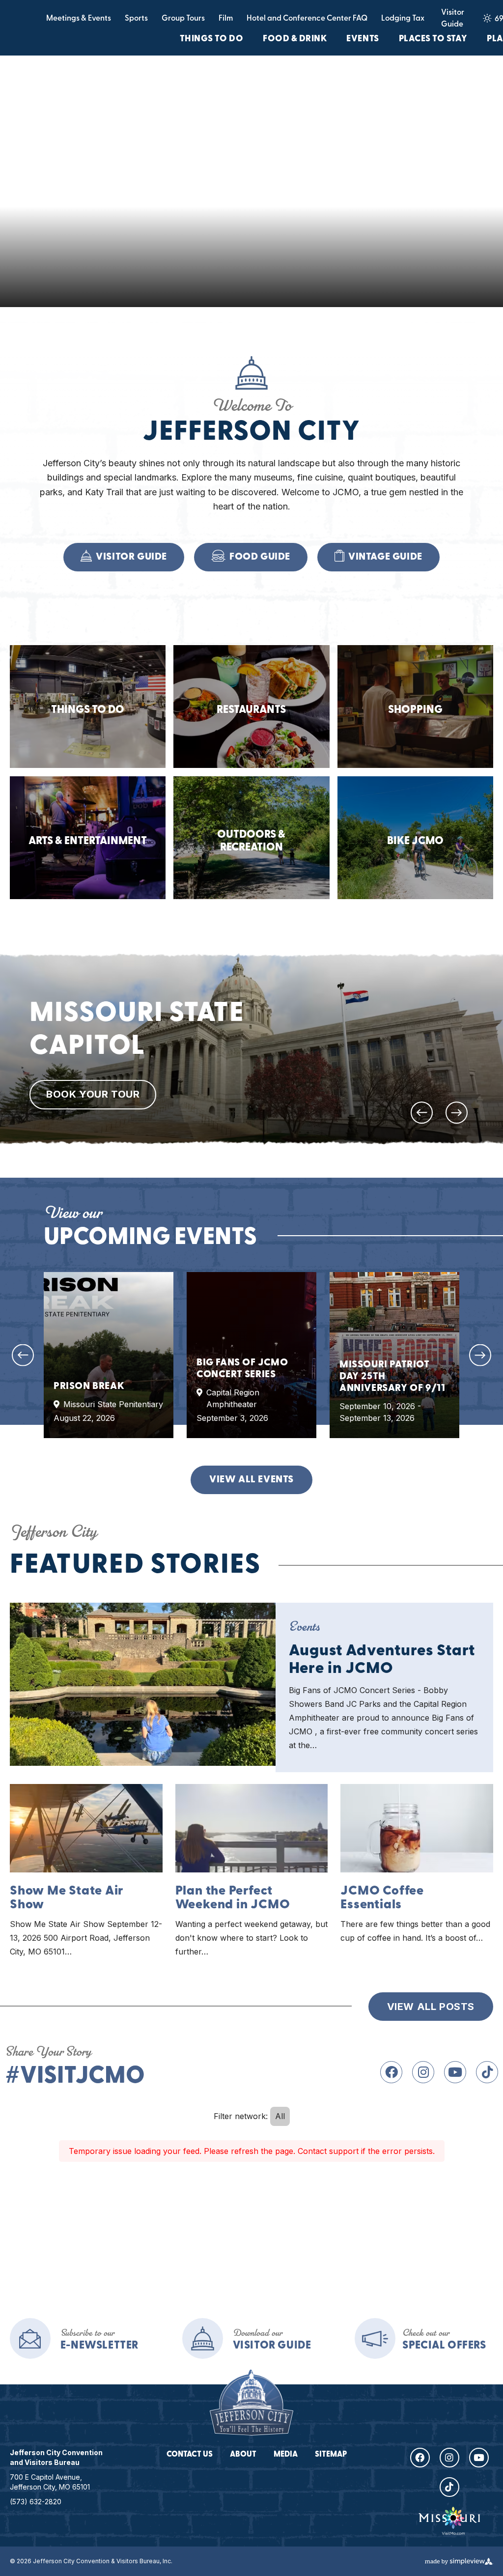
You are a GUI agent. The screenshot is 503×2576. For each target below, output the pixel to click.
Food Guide (260, 557)
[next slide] (457, 1113)
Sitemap (331, 2455)
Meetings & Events (79, 19)
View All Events (251, 1480)
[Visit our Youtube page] (455, 2072)
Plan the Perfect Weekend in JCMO (233, 1898)
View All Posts (431, 2007)
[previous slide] (422, 1113)
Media (286, 2455)
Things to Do (211, 39)
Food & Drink (295, 39)
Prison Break (89, 1386)
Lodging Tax (403, 19)
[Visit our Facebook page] (391, 2072)
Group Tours (183, 19)
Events (363, 39)
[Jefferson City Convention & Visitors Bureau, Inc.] (251, 2402)
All (280, 2116)
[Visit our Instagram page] (423, 2072)
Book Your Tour (93, 1094)
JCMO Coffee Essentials (382, 1898)
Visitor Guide (453, 19)
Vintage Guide (385, 557)
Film (226, 19)
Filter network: (241, 2116)
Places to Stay (433, 39)
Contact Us (190, 2455)
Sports (136, 19)
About (243, 2455)
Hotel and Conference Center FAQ (307, 19)
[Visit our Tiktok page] (487, 2072)
